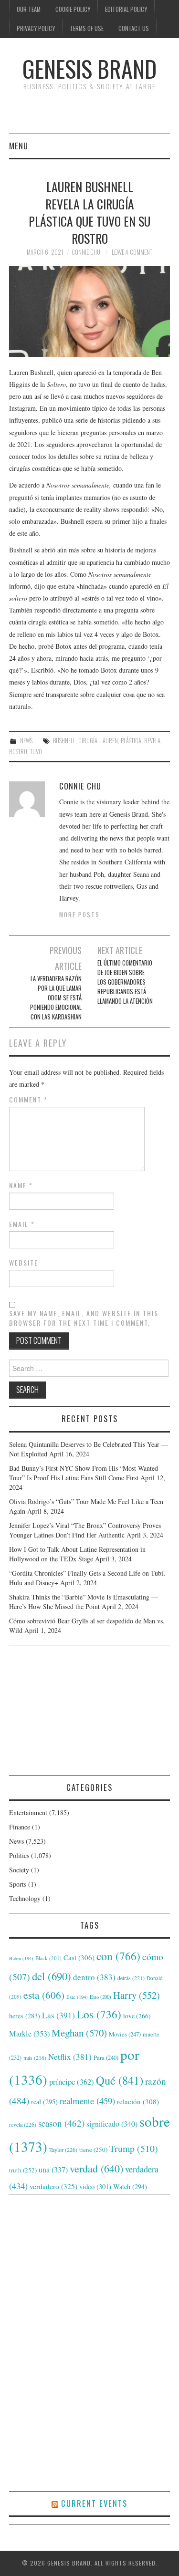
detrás (131, 1978)
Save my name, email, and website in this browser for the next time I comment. (84, 1318)
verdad (96, 2168)
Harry (137, 1995)
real (44, 2102)
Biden (21, 1958)
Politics (19, 1855)
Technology (25, 1898)
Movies (125, 2034)
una (53, 2169)
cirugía (88, 741)
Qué (120, 2080)
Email (22, 1224)
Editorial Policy (126, 9)
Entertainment (28, 1813)
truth (23, 2170)
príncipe (72, 2082)
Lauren (109, 741)
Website (24, 1263)
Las (58, 2015)
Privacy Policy (36, 28)
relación (138, 2101)
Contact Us (134, 28)
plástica (131, 741)
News (26, 741)
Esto (100, 1997)
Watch (130, 2186)
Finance (20, 1827)
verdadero (53, 2186)
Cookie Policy (73, 9)
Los (99, 2014)
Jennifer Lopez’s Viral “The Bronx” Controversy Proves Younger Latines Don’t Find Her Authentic (85, 1530)
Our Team (29, 9)
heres (25, 2016)
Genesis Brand (89, 68)
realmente (87, 2101)
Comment (28, 1100)
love (137, 2016)
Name (21, 1185)
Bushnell (64, 741)
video (95, 2186)
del (52, 1976)
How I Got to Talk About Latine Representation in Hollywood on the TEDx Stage (77, 1554)
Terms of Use (87, 28)
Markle (29, 2034)
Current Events (94, 2503)
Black (48, 1958)
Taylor (63, 2150)
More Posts (79, 915)
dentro (94, 1977)
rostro (18, 752)
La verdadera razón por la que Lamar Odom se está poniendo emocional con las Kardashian (56, 998)
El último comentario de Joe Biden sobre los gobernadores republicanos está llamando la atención (125, 982)
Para (106, 2058)
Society (19, 1870)
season (61, 2123)
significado (112, 2124)
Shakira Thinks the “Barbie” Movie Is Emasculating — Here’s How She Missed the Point (84, 1602)
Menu (19, 146)
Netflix (70, 2057)
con (118, 1956)
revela (152, 741)
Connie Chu (86, 252)
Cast (79, 1957)
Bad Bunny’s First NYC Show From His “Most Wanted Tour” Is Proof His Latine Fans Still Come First (84, 1473)
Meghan (79, 2033)
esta (44, 1995)
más (35, 2058)
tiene (93, 2150)
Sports (18, 1884)
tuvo (36, 752)
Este (77, 1997)
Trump (134, 2148)
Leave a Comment (132, 252)
